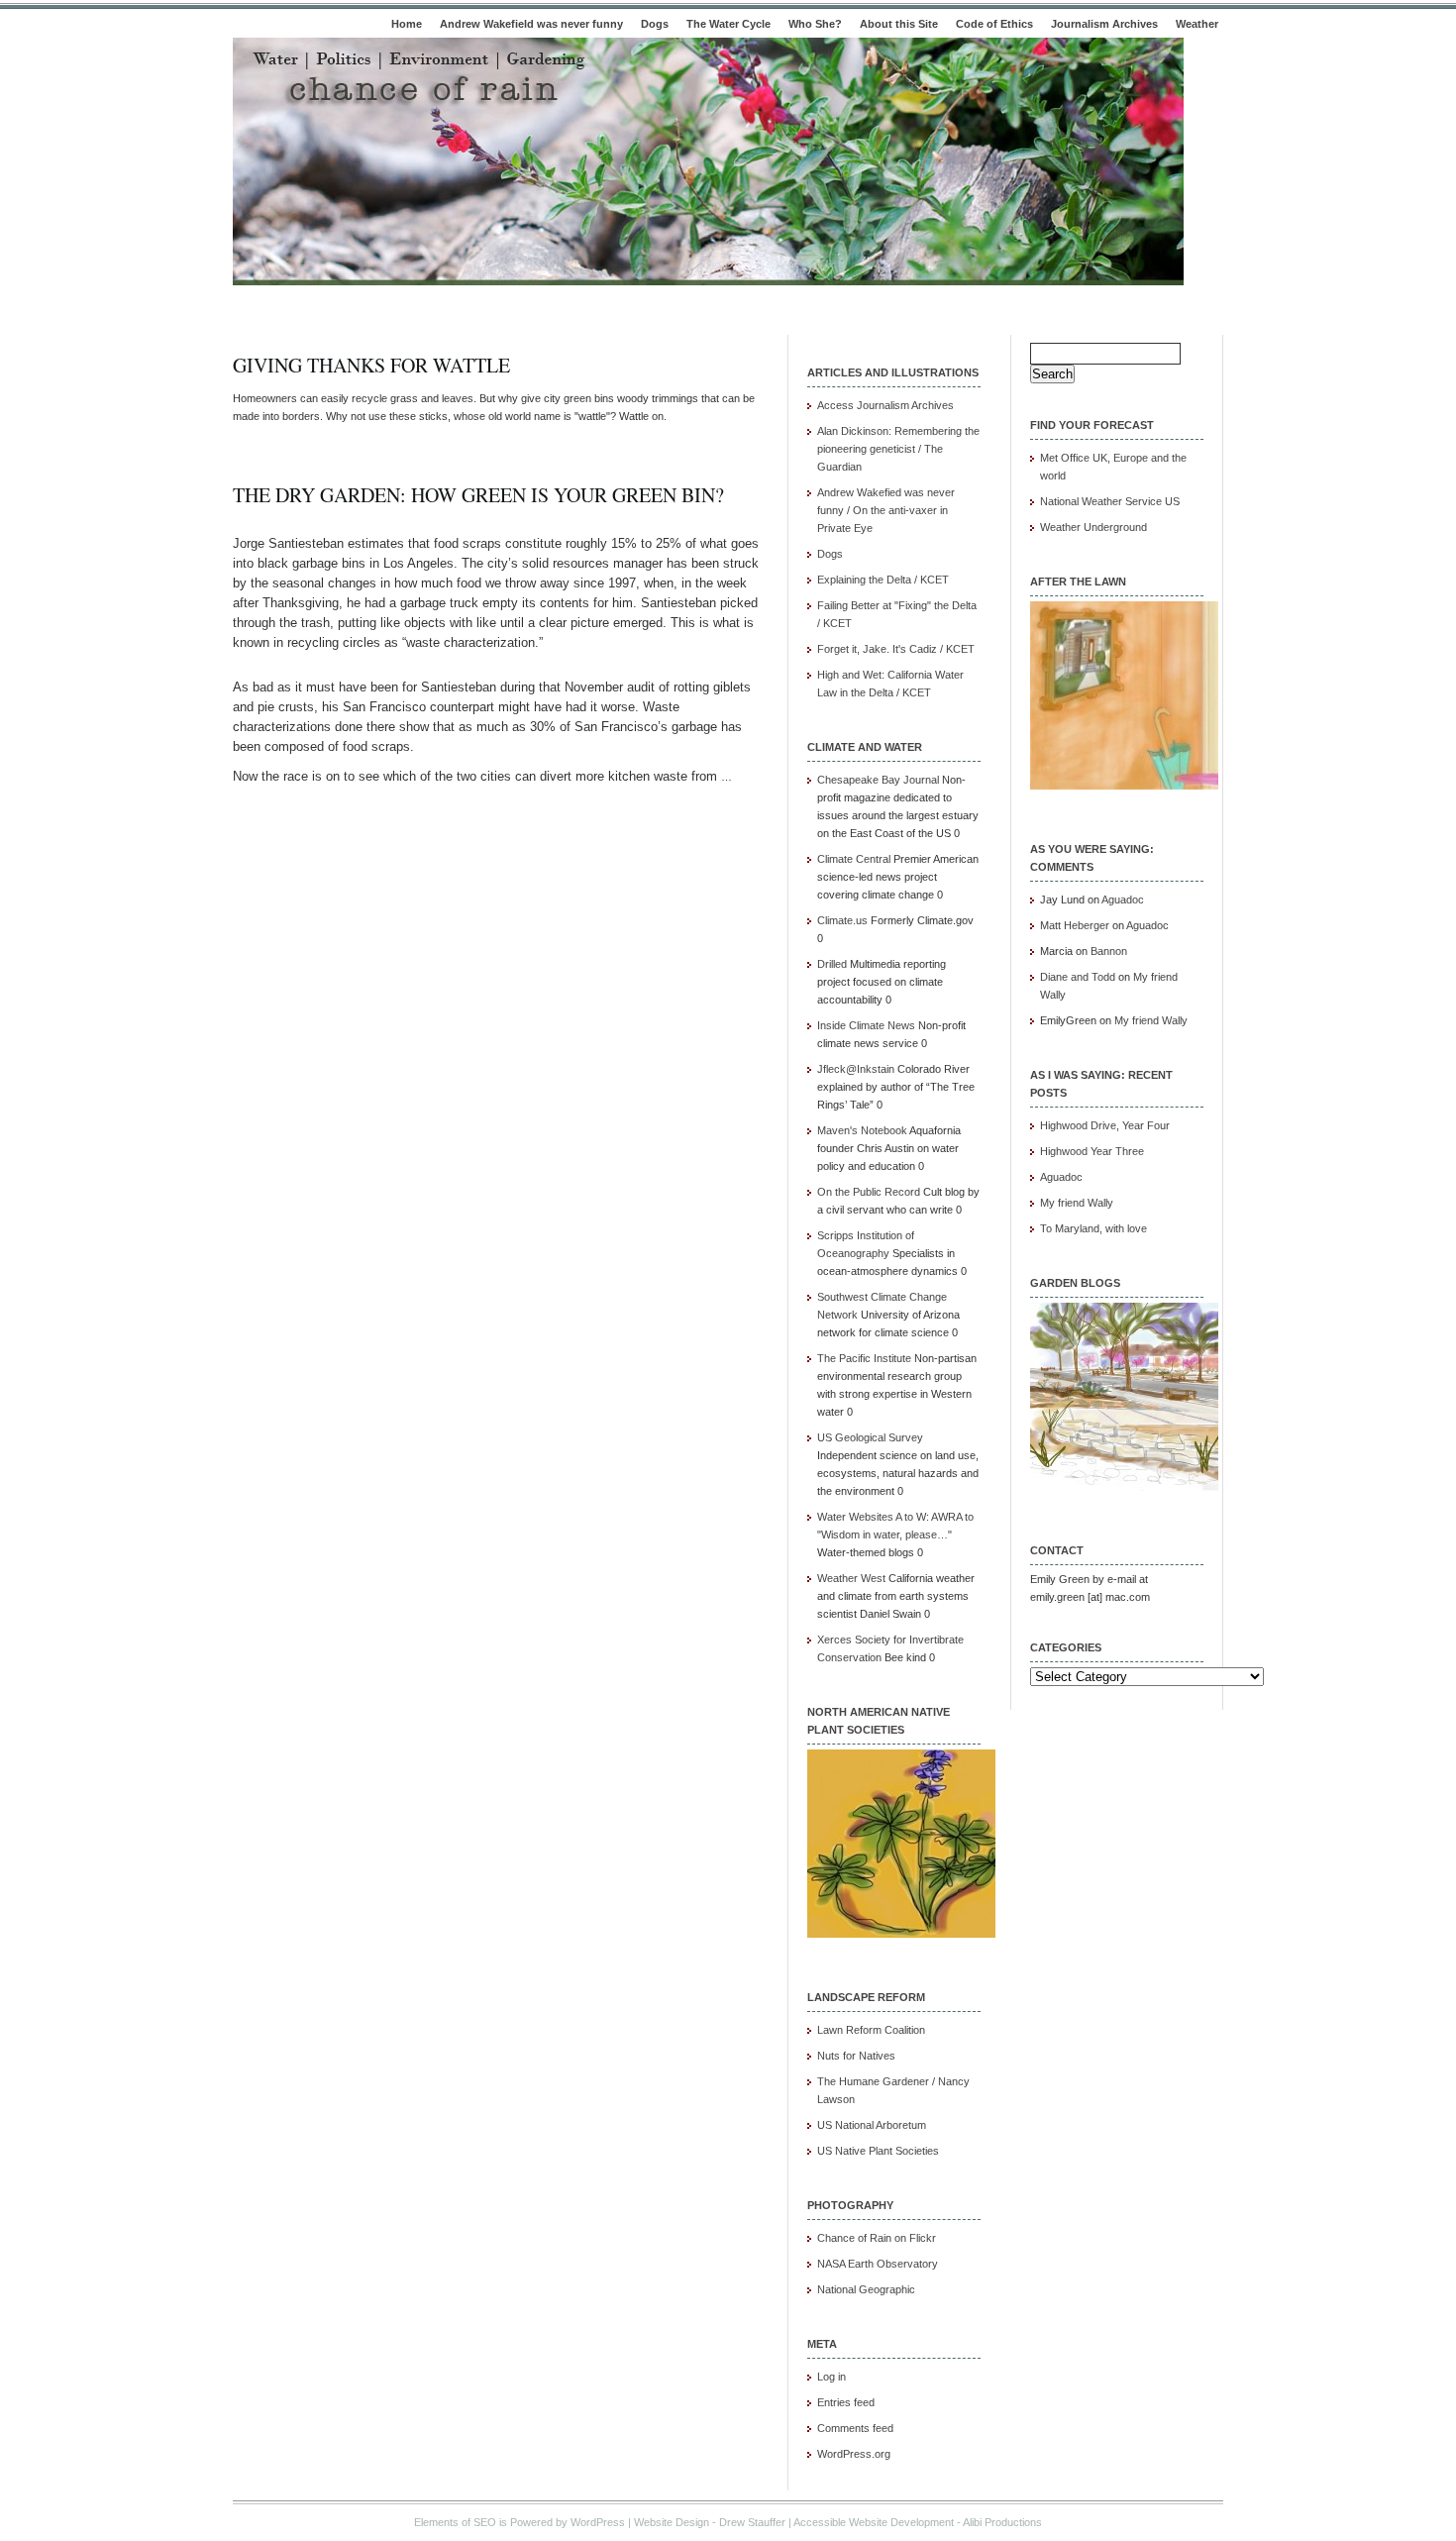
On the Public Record (869, 1192)
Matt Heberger (1075, 925)
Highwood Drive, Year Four (1105, 1125)
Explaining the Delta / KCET (883, 580)
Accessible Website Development (874, 2522)
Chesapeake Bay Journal (878, 780)
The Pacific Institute (864, 1358)
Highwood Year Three (1092, 1151)
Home (407, 24)
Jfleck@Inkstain (856, 1069)
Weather (1197, 24)
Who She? (815, 24)
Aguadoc (1123, 900)
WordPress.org (854, 2454)
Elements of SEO (455, 2522)
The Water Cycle (728, 24)
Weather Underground (1093, 527)
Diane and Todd (1078, 977)
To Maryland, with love (1093, 1228)
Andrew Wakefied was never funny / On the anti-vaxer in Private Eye (886, 510)
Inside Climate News (866, 1025)
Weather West (851, 1578)
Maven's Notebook (862, 1130)
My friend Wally (1151, 1020)
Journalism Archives (1104, 24)
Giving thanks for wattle (371, 365)
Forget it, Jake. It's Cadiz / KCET (896, 649)
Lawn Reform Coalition (871, 2030)
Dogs (655, 24)
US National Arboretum (872, 2125)
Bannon (1109, 951)
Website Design (672, 2522)
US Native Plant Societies (878, 2151)
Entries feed (846, 2402)
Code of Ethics (994, 24)
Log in (832, 2377)
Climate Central (854, 859)
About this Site (899, 24)
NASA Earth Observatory (878, 2264)
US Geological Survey (870, 1437)
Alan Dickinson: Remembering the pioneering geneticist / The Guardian (898, 449)
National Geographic (866, 2289)
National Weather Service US (1110, 501)
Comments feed (855, 2428)
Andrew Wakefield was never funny (531, 24)
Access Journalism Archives (885, 405)
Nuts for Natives (856, 2056)
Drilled (832, 964)
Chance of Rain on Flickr (877, 2238)
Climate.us (842, 920)
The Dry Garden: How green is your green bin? (478, 495)
